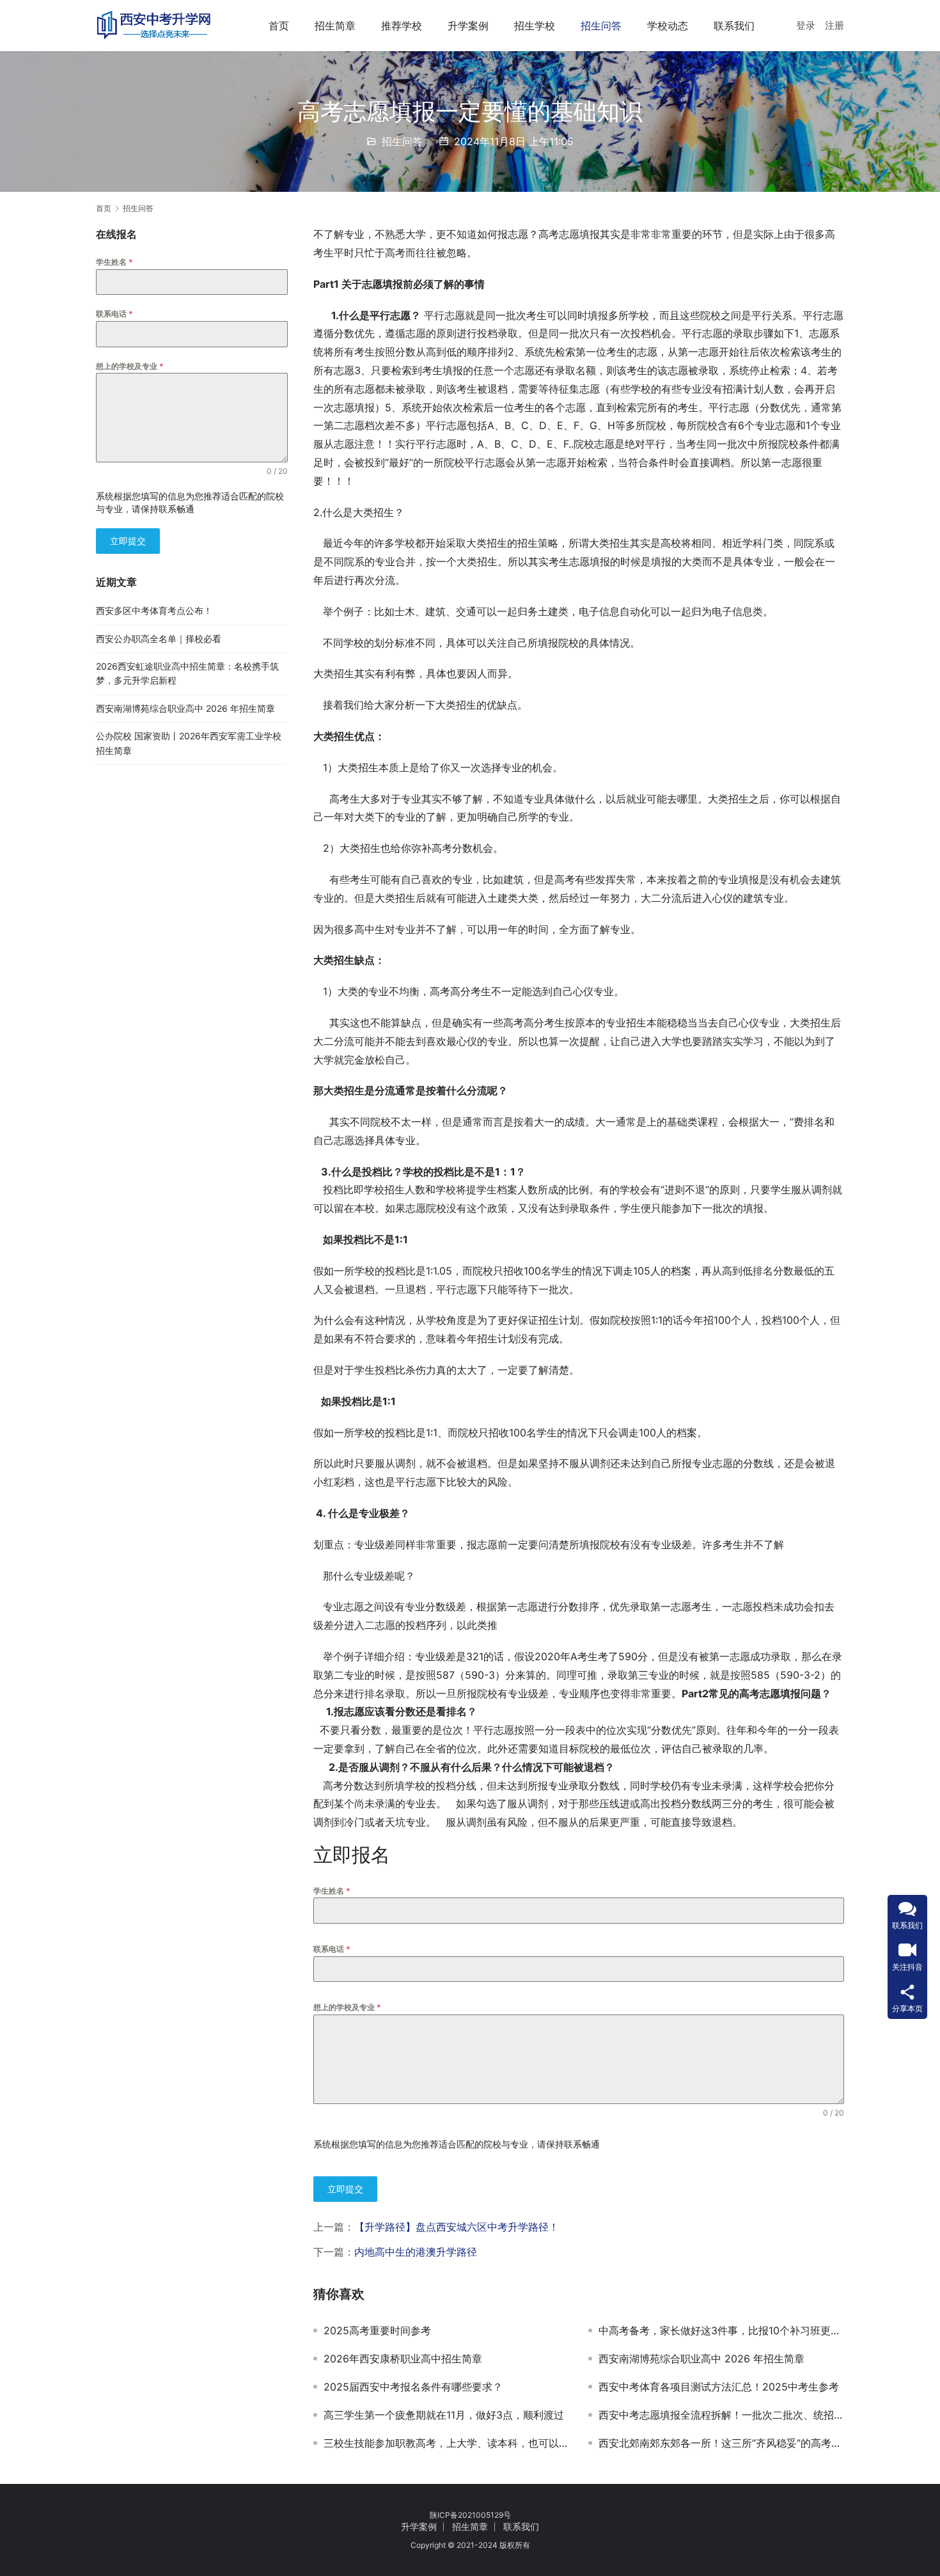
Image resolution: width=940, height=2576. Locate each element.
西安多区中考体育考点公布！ (154, 610)
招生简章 (335, 26)
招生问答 (601, 26)
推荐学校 (402, 26)
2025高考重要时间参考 (377, 2330)
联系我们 (734, 26)
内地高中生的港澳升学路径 (416, 2252)
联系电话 (332, 1949)
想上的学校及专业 (347, 2007)
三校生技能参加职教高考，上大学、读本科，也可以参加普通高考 (446, 2443)
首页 (279, 26)
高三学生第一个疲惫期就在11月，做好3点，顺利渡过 (444, 2415)
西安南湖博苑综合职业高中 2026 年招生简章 (701, 2359)
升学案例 (468, 26)
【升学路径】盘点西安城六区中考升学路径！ (457, 2227)
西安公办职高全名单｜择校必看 (159, 639)
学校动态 (668, 26)
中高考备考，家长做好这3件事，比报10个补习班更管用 (721, 2330)
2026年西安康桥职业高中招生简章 (403, 2359)
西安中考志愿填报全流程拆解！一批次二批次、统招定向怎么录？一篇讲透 (721, 2415)
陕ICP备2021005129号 (470, 2515)
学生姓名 (332, 1891)
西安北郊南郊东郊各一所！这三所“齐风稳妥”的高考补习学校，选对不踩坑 (721, 2443)
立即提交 (345, 2189)
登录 (806, 25)
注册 (834, 25)
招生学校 (535, 26)
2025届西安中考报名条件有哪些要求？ (413, 2387)
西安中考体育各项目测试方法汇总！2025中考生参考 (719, 2387)
